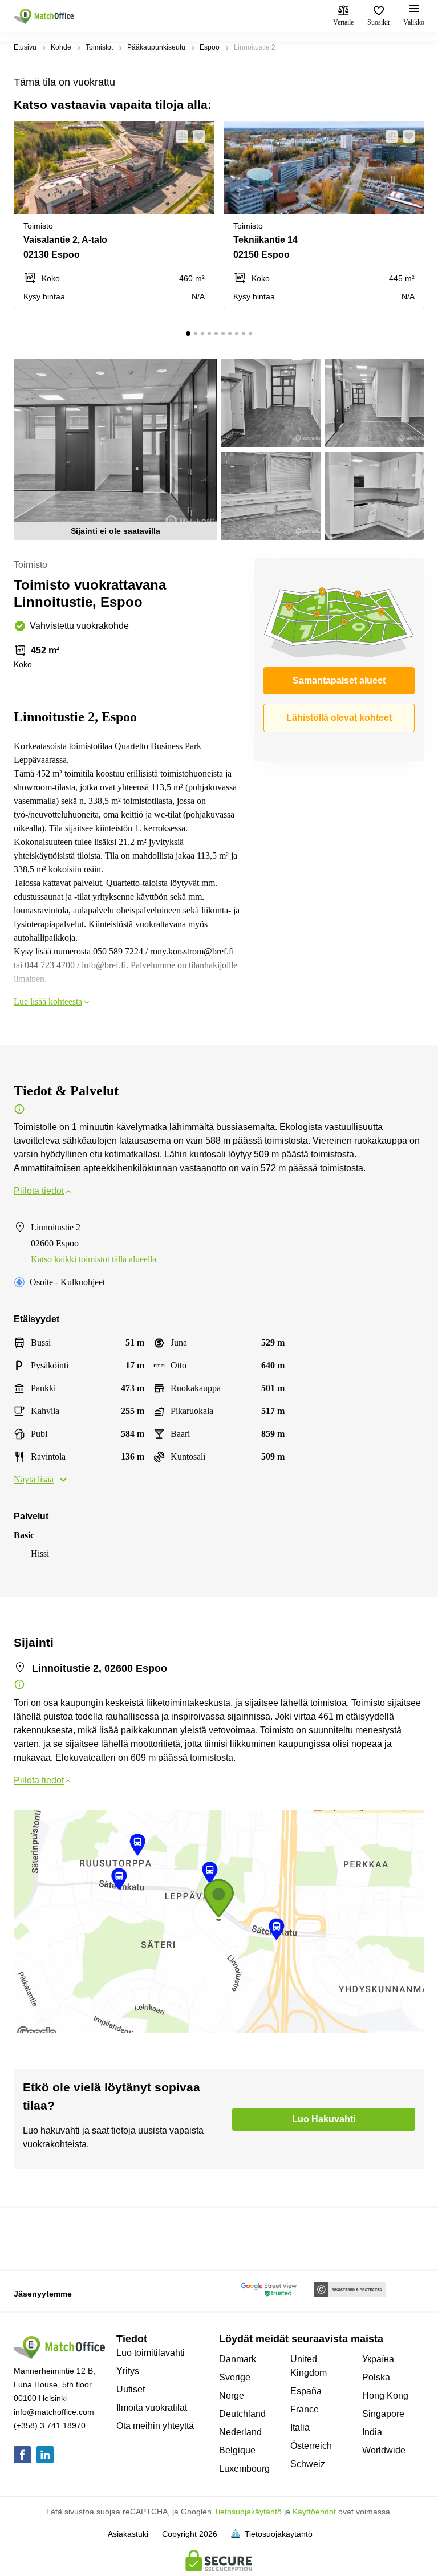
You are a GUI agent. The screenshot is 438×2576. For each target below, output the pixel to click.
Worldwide (384, 2450)
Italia (300, 2427)
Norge (232, 2396)
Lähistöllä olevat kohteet (339, 718)
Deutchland (242, 2414)
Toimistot (99, 47)
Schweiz (308, 2464)
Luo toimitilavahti (151, 2353)
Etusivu (25, 47)
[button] (179, 136)
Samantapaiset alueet (339, 680)
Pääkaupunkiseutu (156, 47)
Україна (378, 2359)
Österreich (311, 2446)
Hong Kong (385, 2396)
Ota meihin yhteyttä (155, 2426)
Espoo (210, 47)
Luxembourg (244, 2469)
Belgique (237, 2450)
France (305, 2409)
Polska (376, 2377)
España (306, 2391)
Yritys (128, 2371)
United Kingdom (309, 2366)
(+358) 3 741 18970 (50, 2425)
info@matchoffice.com (54, 2412)
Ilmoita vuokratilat (152, 2408)
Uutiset (131, 2389)
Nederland (240, 2432)
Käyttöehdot (314, 2512)
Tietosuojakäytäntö (248, 2512)
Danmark (238, 2359)
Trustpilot (30, 2237)
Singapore (383, 2414)
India (372, 2432)
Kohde (61, 47)
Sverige (235, 2377)
